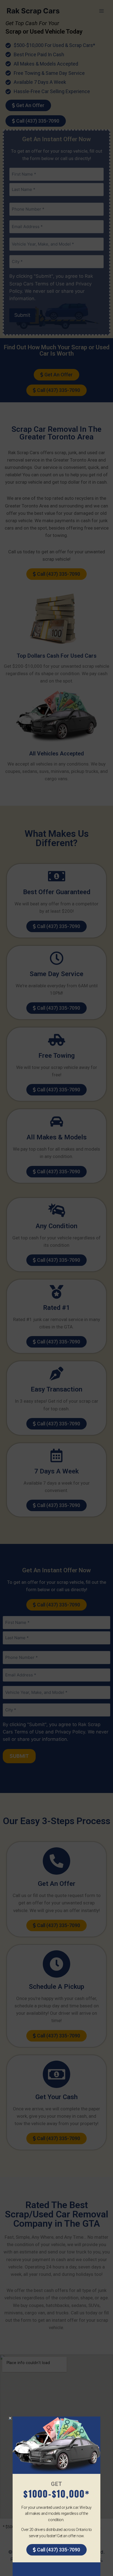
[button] (10, 2418)
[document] (56, 1288)
